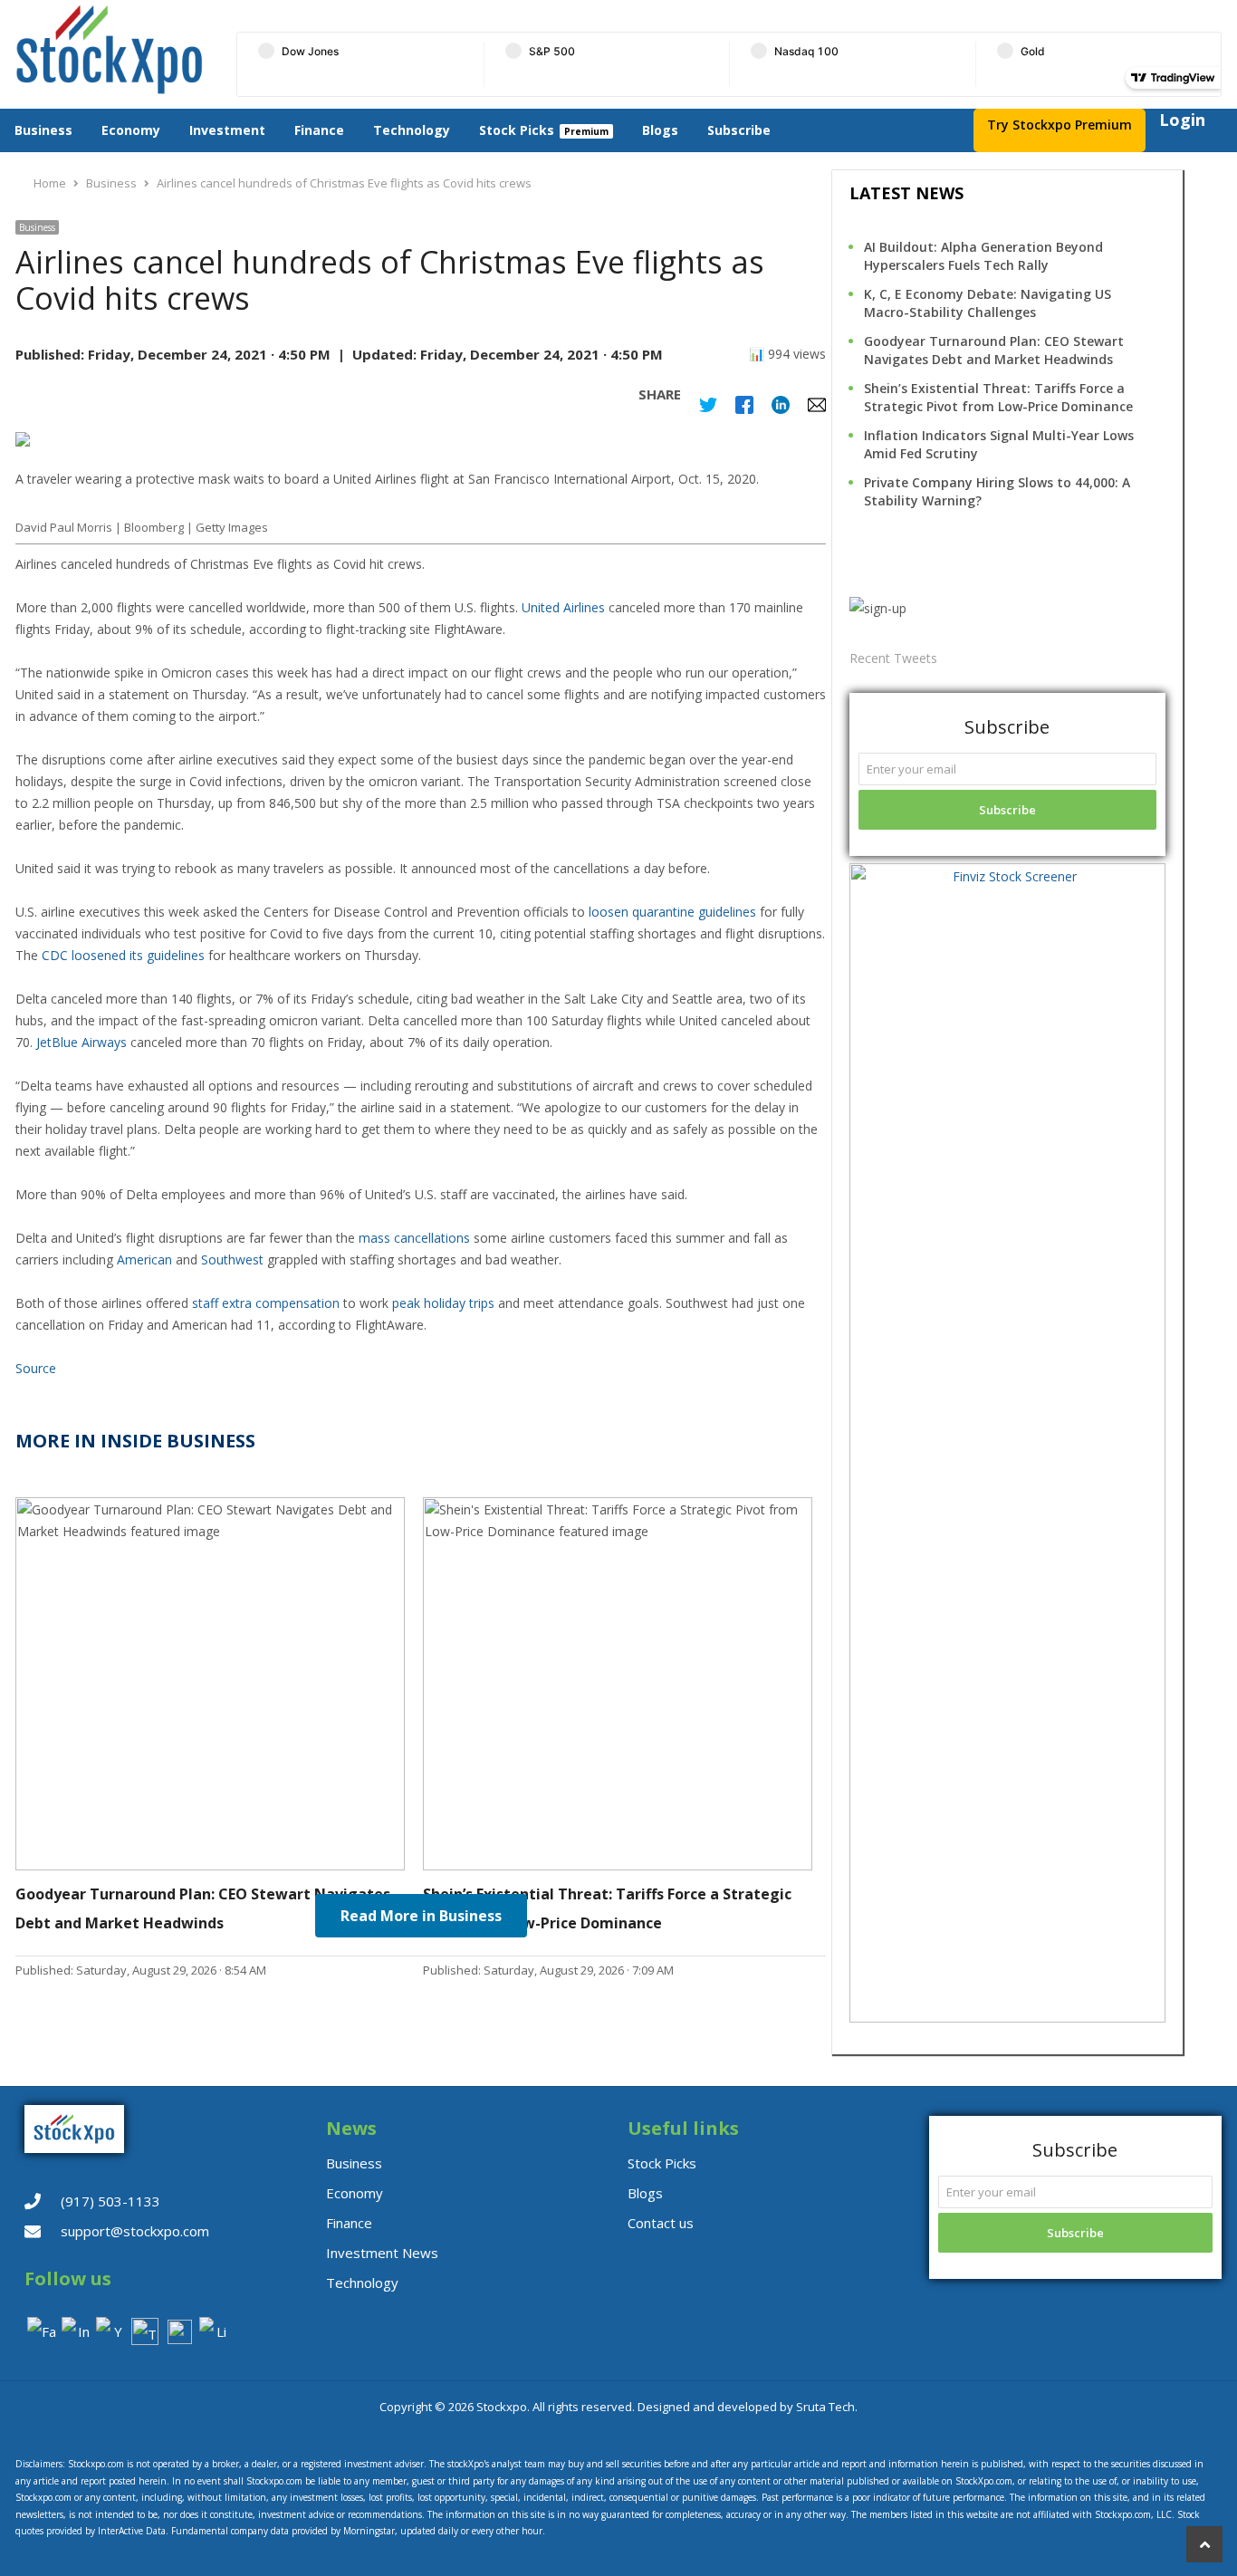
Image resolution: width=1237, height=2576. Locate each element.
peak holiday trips (443, 1303)
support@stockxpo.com (135, 2231)
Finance (319, 130)
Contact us (661, 2223)
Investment (227, 130)
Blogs (660, 130)
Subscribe (739, 130)
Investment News (382, 2253)
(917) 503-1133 (110, 2201)
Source (36, 1368)
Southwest (232, 1259)
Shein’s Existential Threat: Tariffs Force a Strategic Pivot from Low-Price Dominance (998, 397)
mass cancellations (414, 1238)
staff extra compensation (266, 1303)
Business (43, 130)
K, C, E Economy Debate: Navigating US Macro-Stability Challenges (988, 303)
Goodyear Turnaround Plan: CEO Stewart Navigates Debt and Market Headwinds (994, 350)
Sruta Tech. (827, 2407)
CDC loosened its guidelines (123, 955)
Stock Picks (517, 130)
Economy (131, 130)
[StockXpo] (114, 50)
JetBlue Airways (82, 1042)
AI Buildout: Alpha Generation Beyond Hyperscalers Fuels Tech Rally (983, 256)
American (144, 1259)
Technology (412, 130)
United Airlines (563, 607)
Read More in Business (421, 1916)
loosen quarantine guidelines (672, 912)
